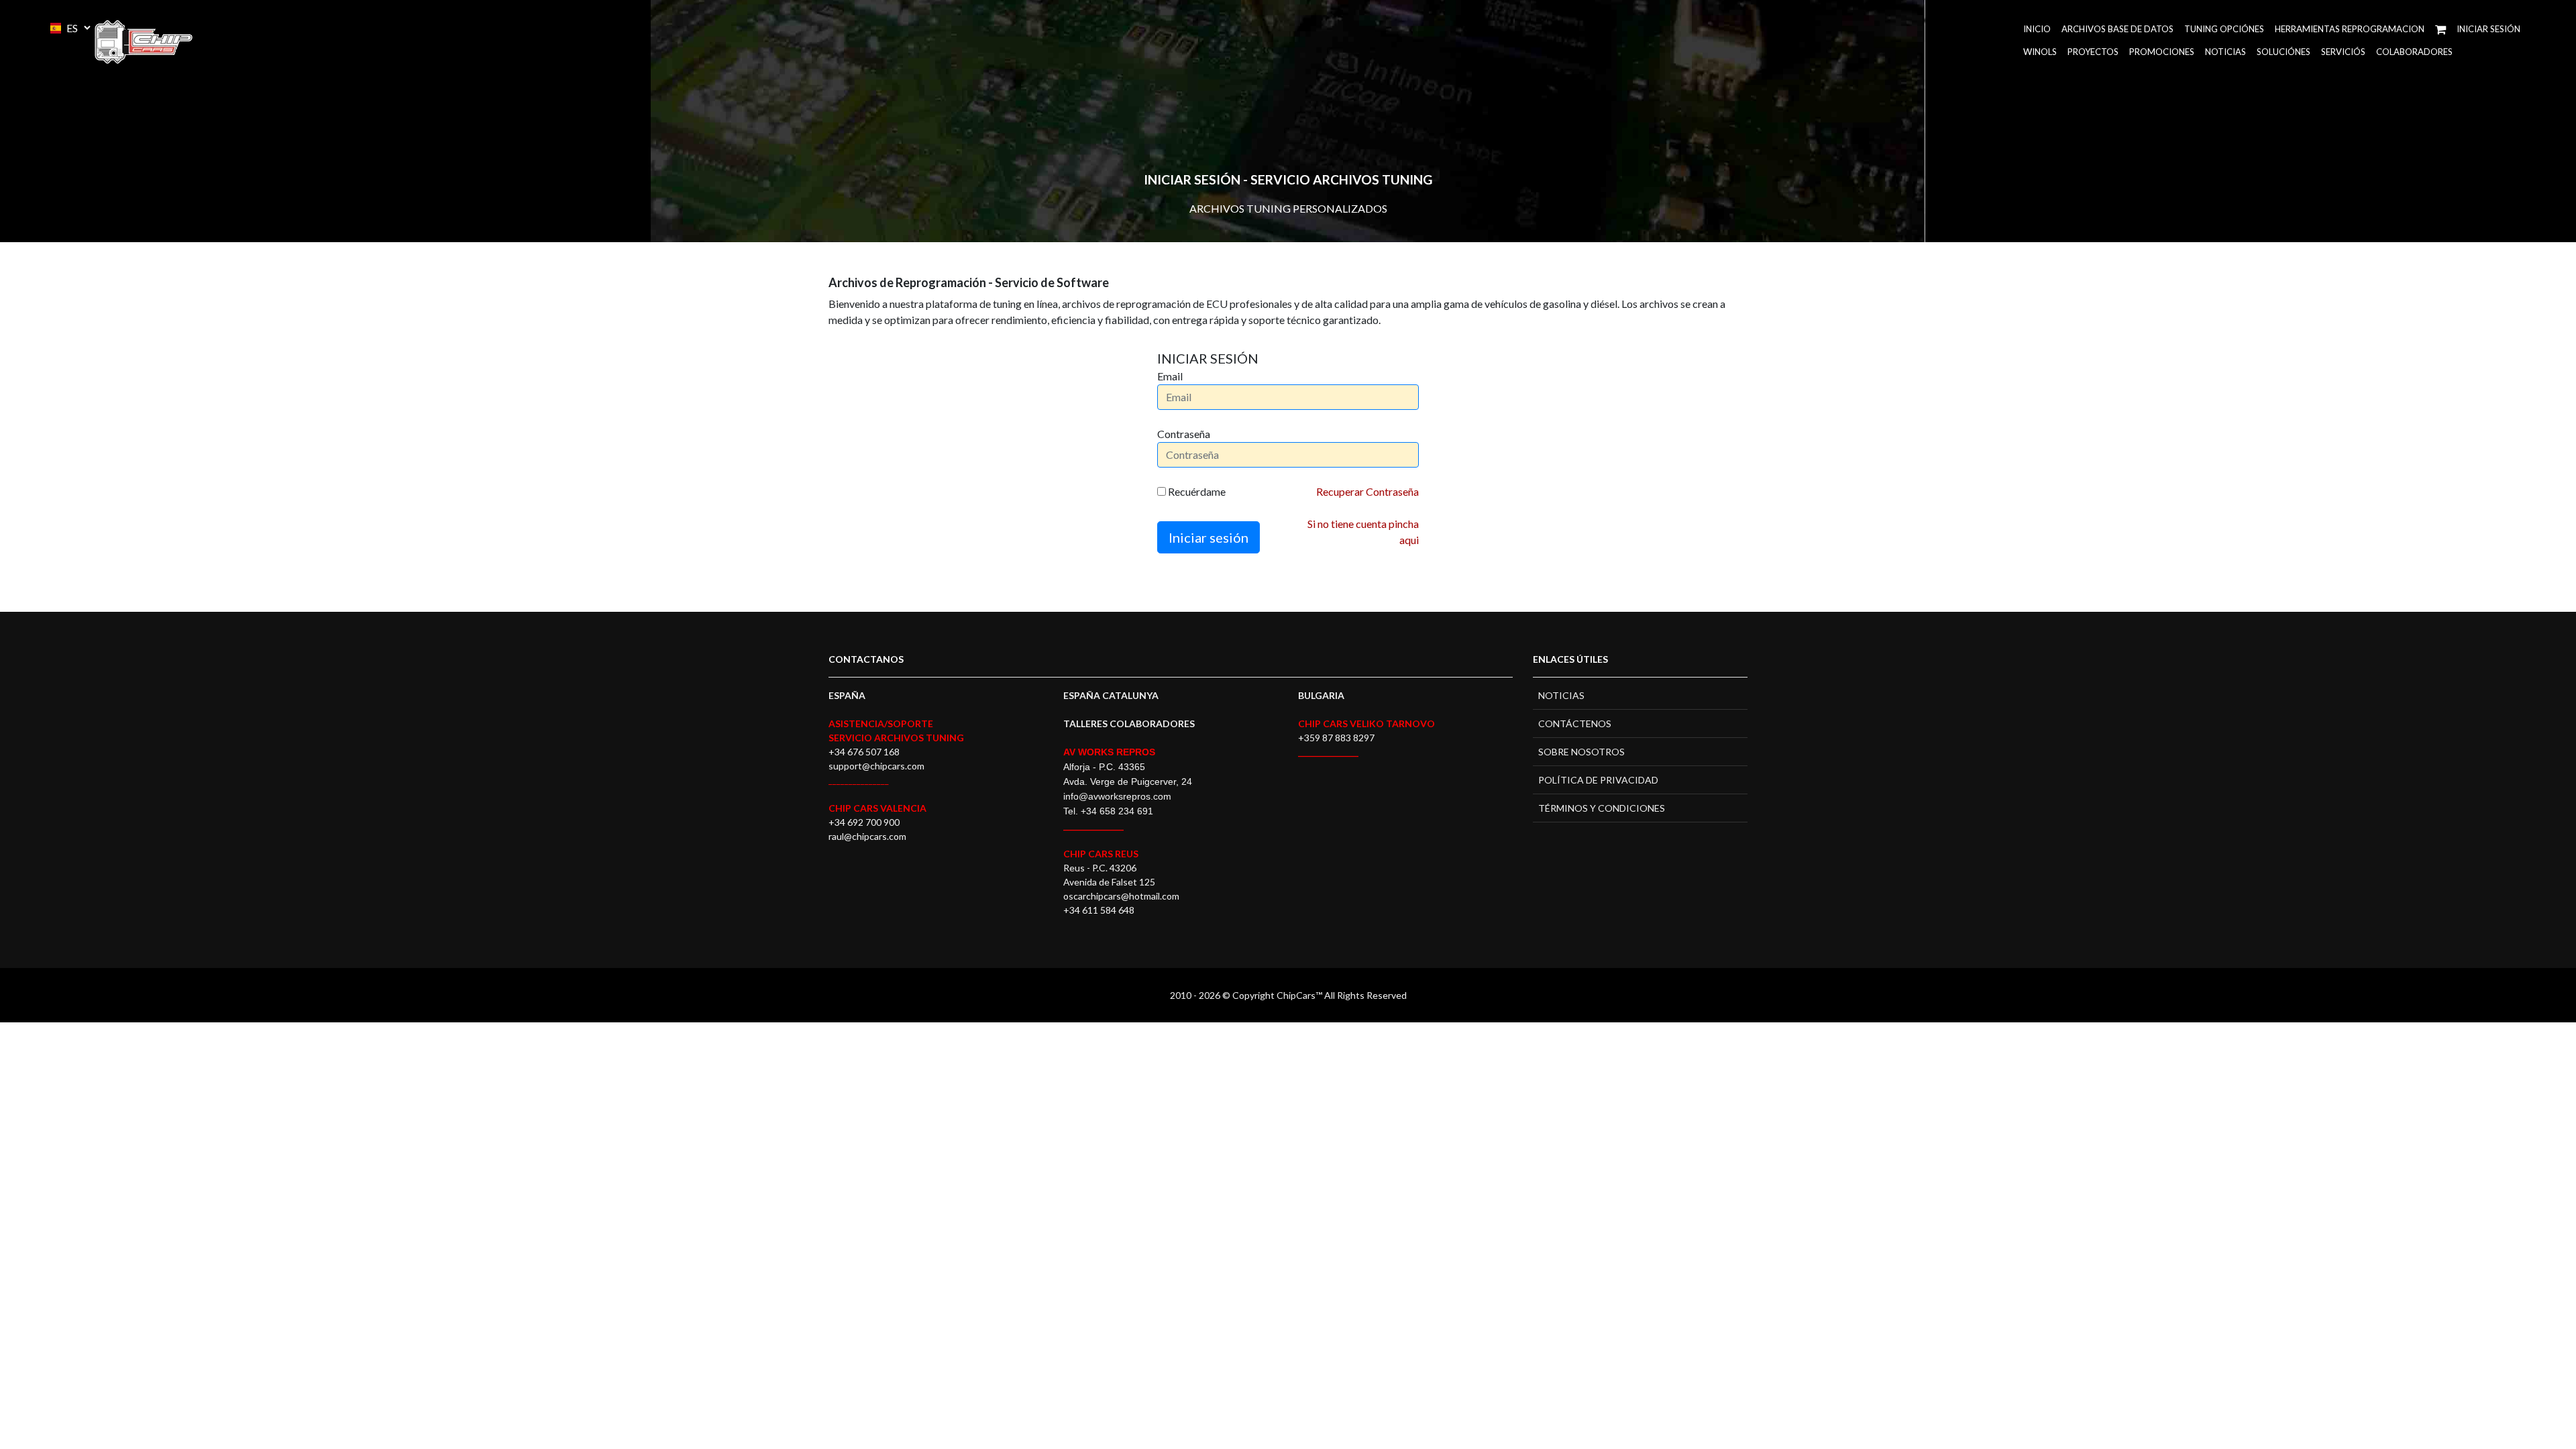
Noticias (2225, 52)
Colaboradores (2414, 52)
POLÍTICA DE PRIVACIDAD (1598, 780)
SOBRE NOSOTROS (1581, 752)
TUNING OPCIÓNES (2224, 29)
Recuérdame (1196, 491)
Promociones (2162, 52)
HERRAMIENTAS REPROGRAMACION (2350, 29)
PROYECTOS (2093, 52)
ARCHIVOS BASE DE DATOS (2117, 29)
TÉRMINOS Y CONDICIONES (1602, 808)
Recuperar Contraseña (1367, 491)
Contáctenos (1575, 723)
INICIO (2037, 29)
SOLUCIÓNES (2284, 52)
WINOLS (2040, 52)
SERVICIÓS (2343, 52)
